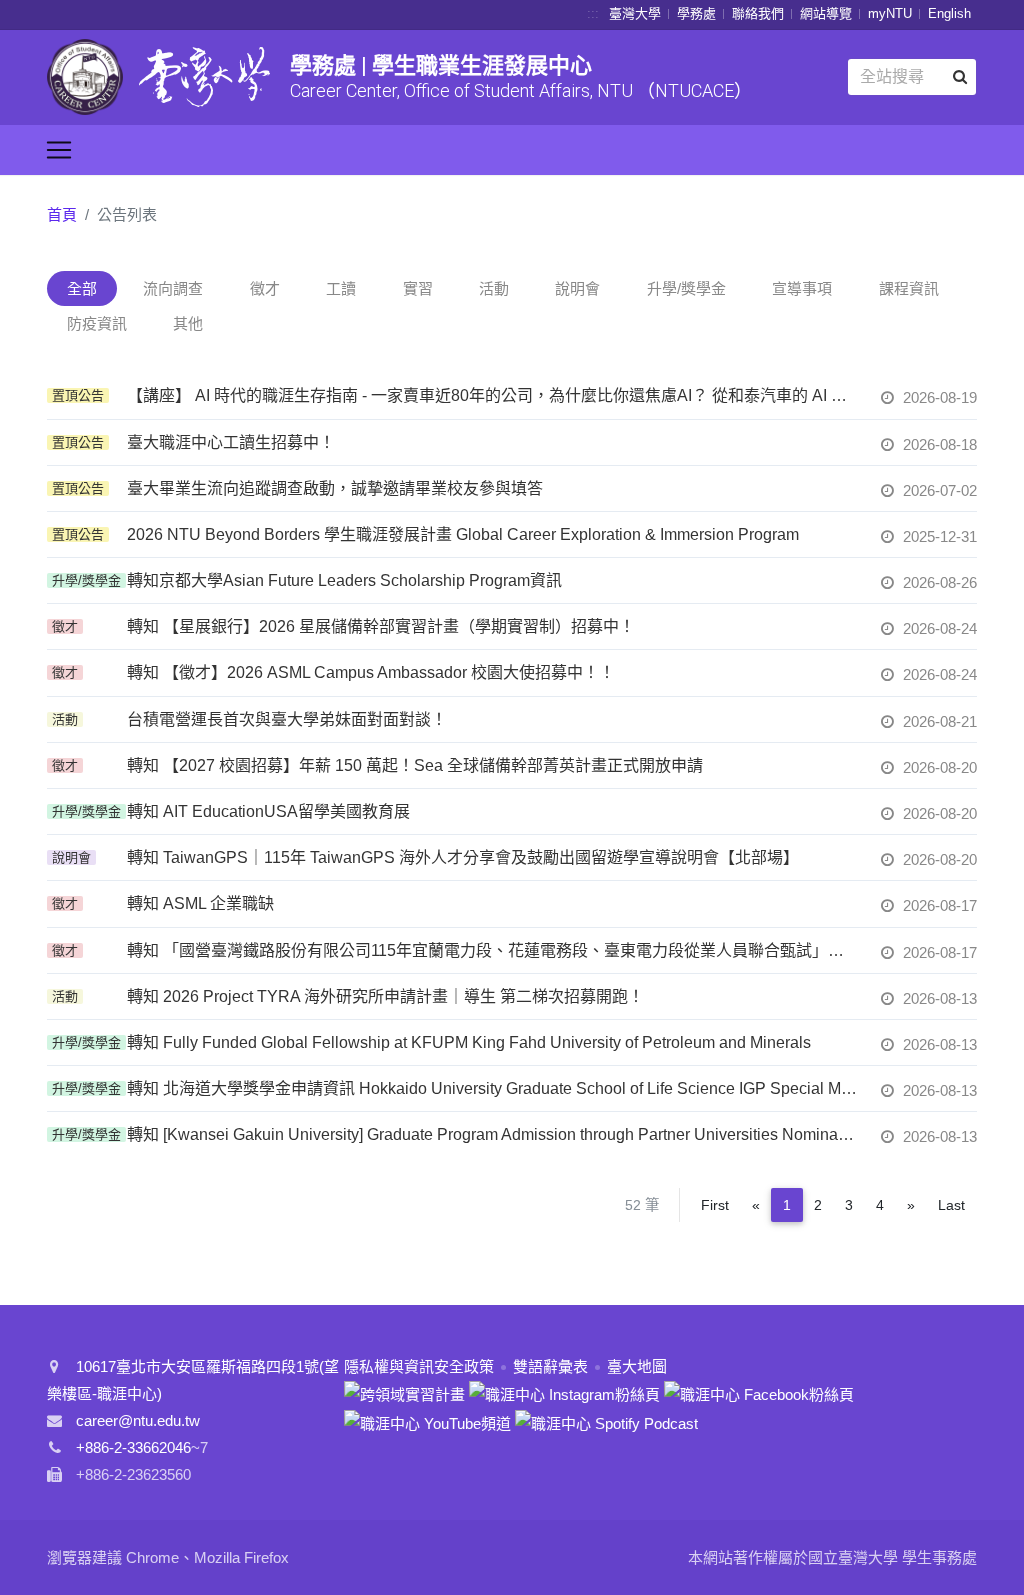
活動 (494, 288)
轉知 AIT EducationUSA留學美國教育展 (268, 811)
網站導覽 (826, 13)
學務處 (696, 13)
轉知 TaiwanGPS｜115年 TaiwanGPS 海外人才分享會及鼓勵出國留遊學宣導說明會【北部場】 (463, 857)
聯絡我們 (758, 13)
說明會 (577, 288)
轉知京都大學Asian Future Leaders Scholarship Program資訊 (344, 580)
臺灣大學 (635, 13)
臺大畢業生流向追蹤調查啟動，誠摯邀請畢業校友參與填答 (335, 488)
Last (951, 1205)
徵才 (265, 288)
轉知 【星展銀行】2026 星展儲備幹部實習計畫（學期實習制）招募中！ (381, 626)
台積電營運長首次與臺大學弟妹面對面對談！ (287, 719)
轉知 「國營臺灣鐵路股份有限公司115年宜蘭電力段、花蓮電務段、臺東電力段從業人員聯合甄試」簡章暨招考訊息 (492, 950)
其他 (188, 323)
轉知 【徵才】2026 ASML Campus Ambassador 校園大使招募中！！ (371, 672)
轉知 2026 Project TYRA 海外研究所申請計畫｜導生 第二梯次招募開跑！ (385, 996)
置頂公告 (78, 395)
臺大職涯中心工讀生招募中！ (231, 442)
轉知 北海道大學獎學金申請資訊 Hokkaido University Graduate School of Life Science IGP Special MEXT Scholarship (492, 1088)
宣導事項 (802, 288)
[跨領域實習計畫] (404, 1393)
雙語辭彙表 (550, 1366)
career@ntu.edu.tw (138, 1420)
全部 (82, 288)
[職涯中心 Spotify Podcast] (606, 1421)
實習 (418, 288)
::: (593, 13)
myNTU (890, 13)
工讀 (341, 288)
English (949, 13)
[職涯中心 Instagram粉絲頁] (564, 1393)
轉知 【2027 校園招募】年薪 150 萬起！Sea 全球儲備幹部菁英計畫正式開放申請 (415, 765)
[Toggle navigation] (59, 150)
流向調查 (173, 288)
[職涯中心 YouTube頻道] (427, 1421)
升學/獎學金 (686, 288)
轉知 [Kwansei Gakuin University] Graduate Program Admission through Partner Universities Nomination (492, 1134)
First (715, 1205)
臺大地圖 (637, 1366)
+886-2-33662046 (133, 1447)
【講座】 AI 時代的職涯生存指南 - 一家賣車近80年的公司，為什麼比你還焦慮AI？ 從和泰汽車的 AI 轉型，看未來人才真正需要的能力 (492, 395)
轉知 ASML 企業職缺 (200, 903)
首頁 (62, 214)
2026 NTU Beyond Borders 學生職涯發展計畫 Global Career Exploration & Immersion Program (463, 534)
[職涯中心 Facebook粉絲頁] (759, 1393)
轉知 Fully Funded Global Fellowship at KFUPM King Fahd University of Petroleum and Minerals (469, 1042)
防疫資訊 (97, 323)
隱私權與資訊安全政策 (419, 1366)
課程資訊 (909, 288)
